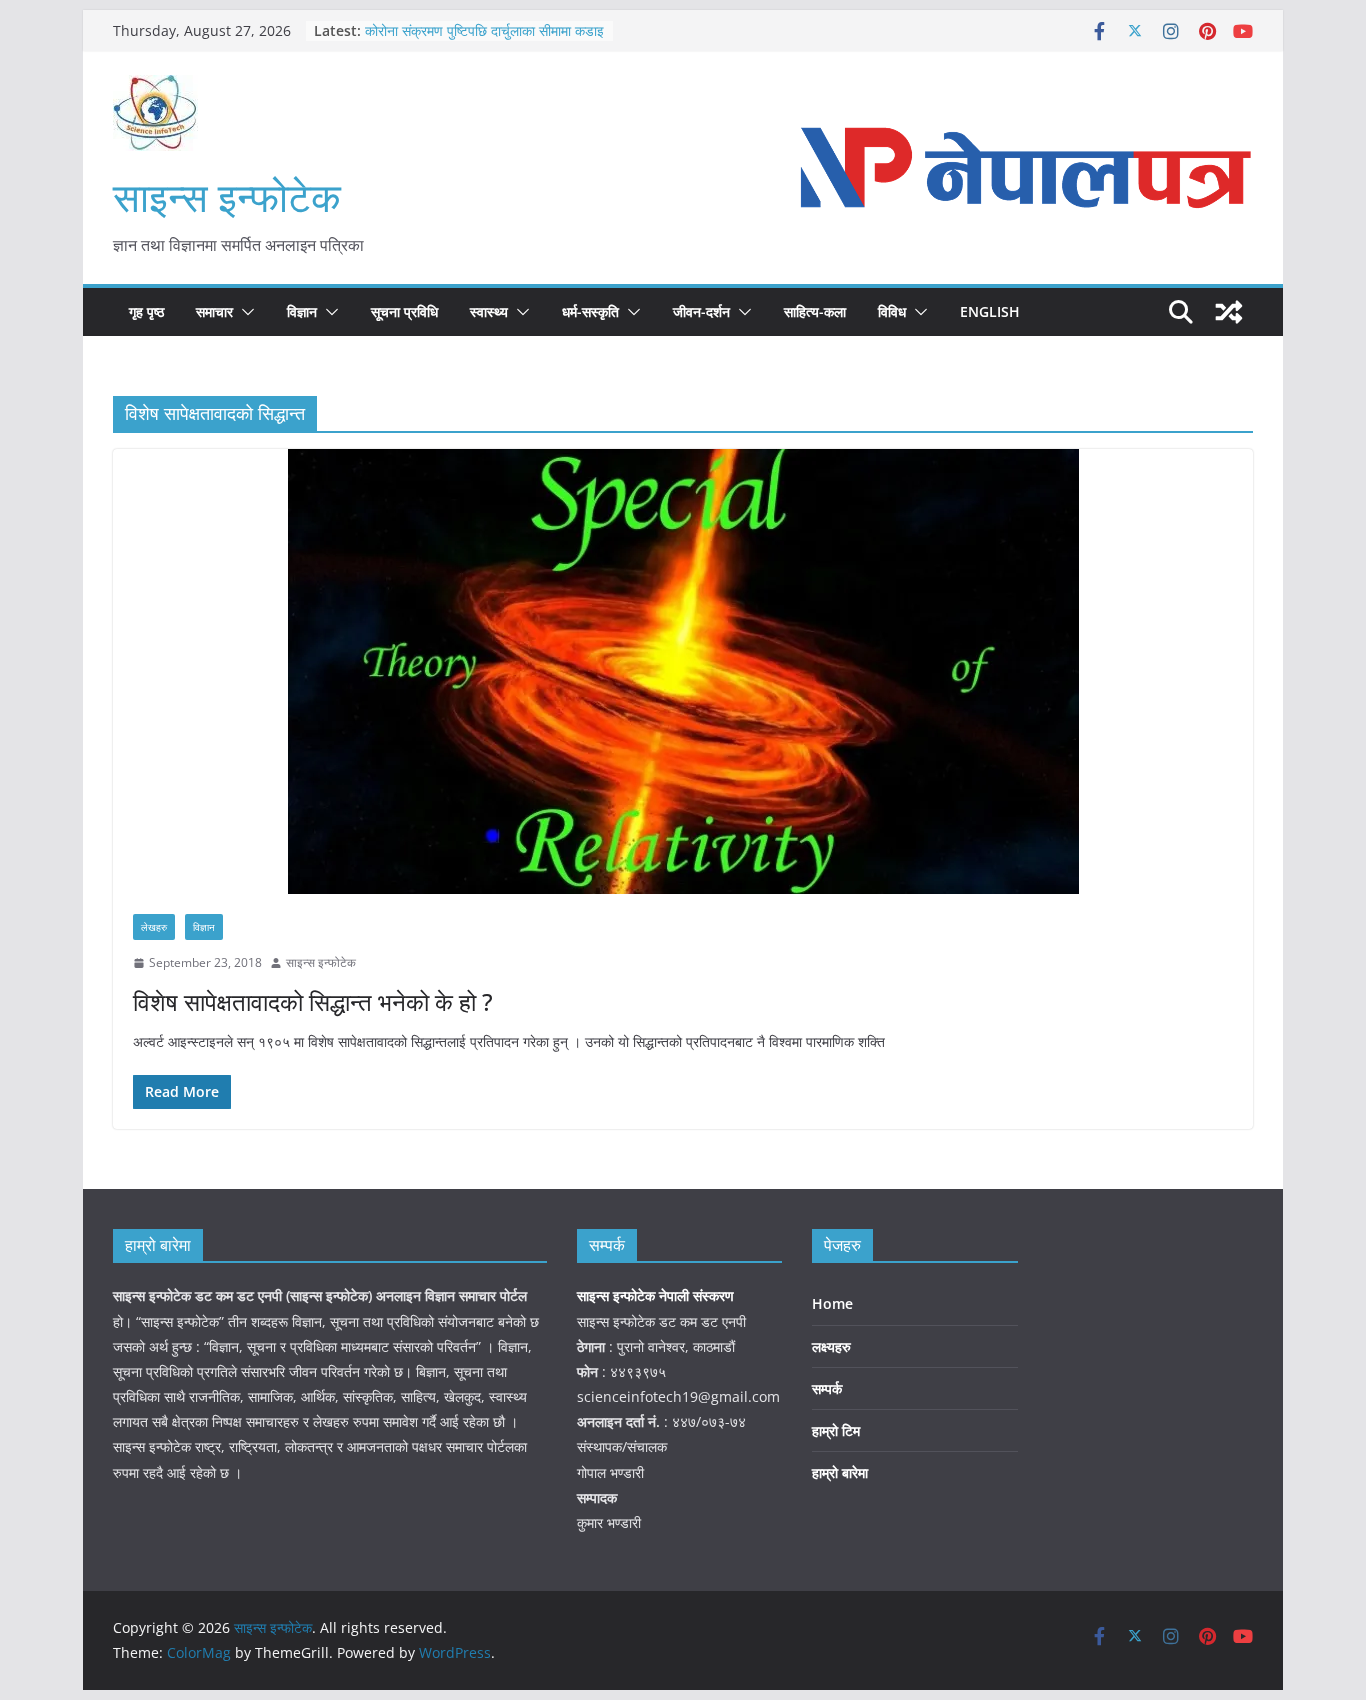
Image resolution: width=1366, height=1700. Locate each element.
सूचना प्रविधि (404, 311)
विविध (892, 311)
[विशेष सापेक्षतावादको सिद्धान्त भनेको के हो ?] (683, 671)
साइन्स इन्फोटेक (227, 196)
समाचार (214, 311)
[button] (244, 312)
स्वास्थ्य (489, 311)
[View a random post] (1229, 312)
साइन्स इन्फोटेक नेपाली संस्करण (657, 1295)
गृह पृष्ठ (146, 311)
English (990, 311)
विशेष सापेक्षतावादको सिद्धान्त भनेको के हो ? (313, 1001)
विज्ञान (302, 311)
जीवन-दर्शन (701, 311)
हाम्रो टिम (836, 1430)
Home (832, 1303)
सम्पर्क (827, 1388)
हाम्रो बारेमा (840, 1472)
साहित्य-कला (815, 311)
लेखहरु (154, 927)
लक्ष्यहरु (831, 1346)
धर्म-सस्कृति (590, 311)
